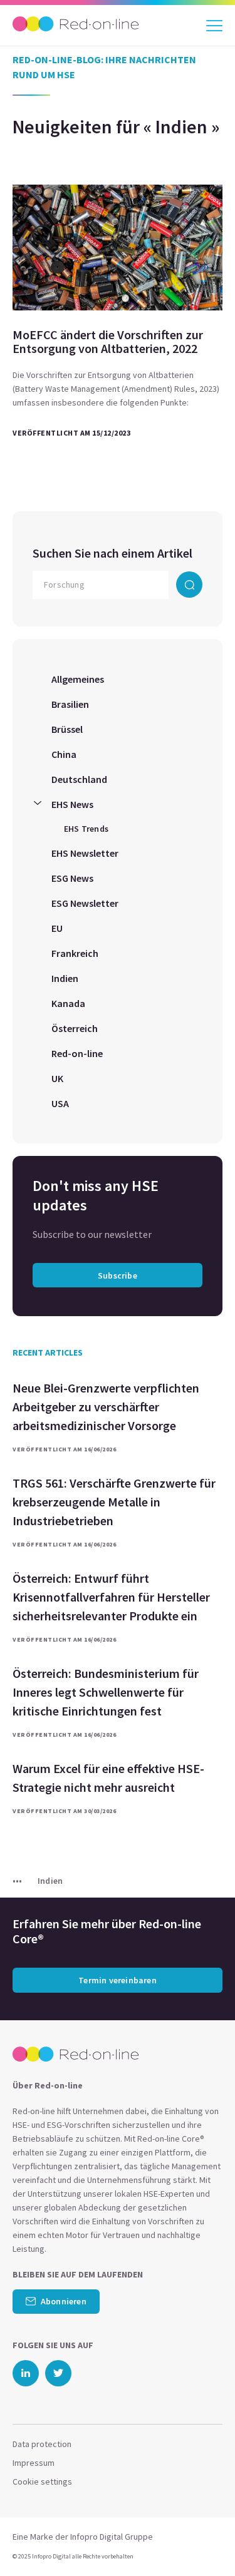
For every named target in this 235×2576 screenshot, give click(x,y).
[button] (203, 2542)
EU (57, 928)
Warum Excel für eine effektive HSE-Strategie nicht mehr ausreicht (108, 1778)
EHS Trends (86, 829)
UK (57, 1078)
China (64, 754)
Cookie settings (42, 2481)
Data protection (42, 2444)
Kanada (68, 1003)
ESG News (72, 878)
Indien (65, 978)
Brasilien (70, 704)
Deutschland (79, 779)
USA (60, 1103)
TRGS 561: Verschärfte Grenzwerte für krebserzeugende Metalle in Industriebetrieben (114, 1502)
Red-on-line (77, 1053)
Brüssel (67, 729)
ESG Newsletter (85, 903)
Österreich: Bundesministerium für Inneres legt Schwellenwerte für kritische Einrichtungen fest (106, 1692)
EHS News (72, 804)
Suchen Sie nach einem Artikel (112, 553)
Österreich (75, 1028)
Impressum (34, 2463)
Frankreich (75, 953)
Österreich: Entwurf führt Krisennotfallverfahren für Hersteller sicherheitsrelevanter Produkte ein (111, 1597)
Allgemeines (78, 679)
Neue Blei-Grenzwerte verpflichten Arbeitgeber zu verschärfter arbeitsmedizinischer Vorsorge (106, 1407)
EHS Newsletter (85, 853)
